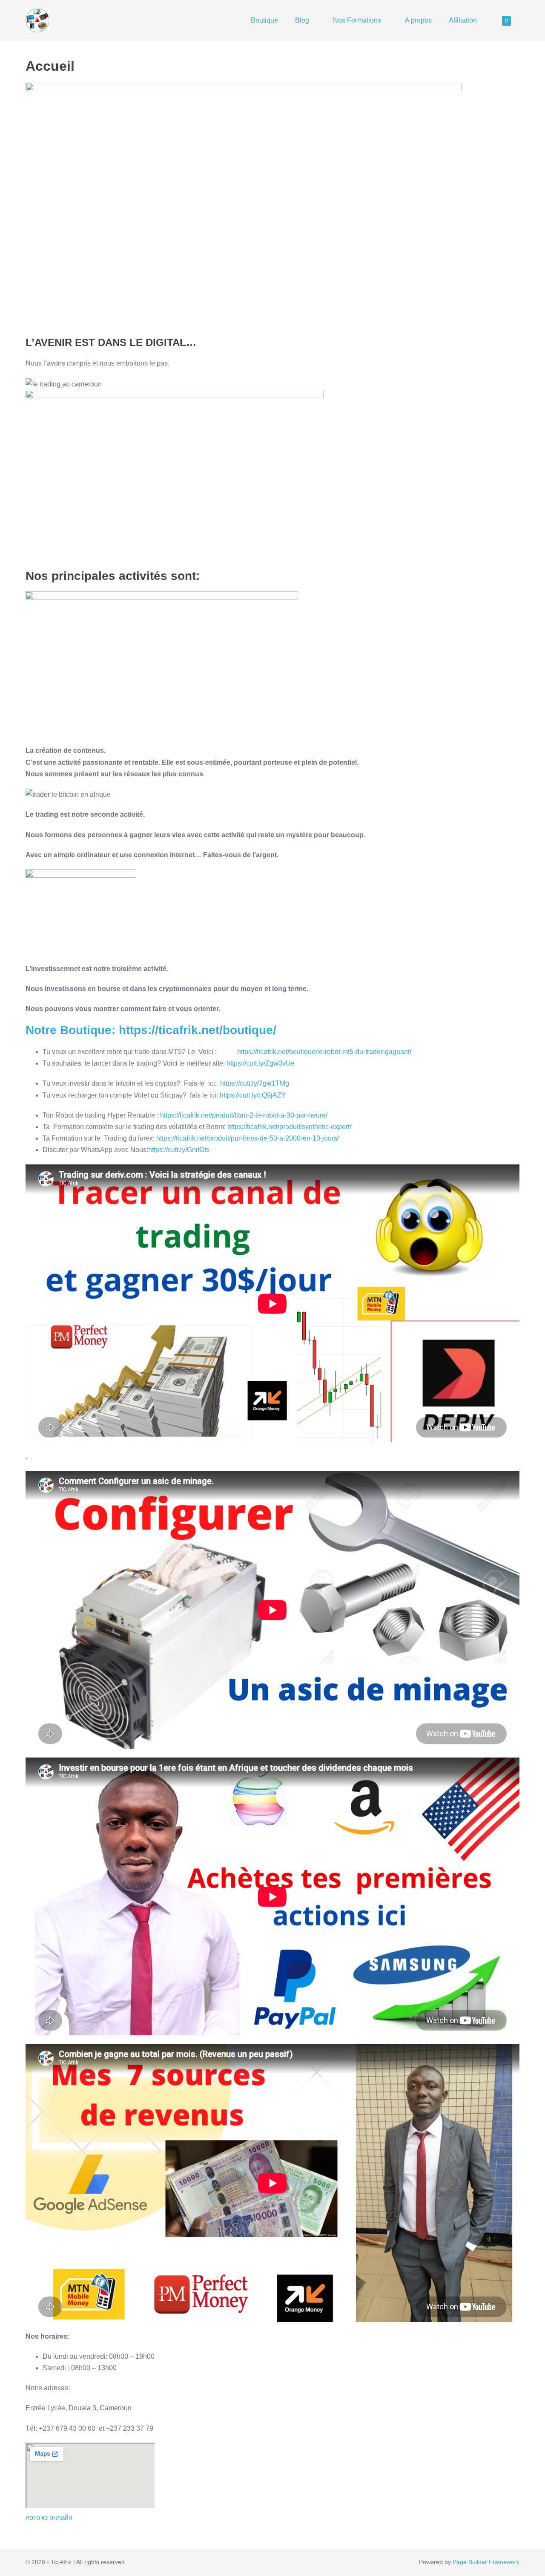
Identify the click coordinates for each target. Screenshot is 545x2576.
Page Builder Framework (486, 2562)
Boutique (264, 20)
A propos (418, 20)
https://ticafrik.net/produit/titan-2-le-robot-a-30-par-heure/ (244, 1115)
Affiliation (463, 20)
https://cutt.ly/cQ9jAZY (253, 1095)
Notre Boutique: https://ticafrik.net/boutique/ (151, 1030)
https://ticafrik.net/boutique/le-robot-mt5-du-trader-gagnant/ (324, 1052)
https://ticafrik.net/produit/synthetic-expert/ (289, 1127)
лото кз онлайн (49, 2517)
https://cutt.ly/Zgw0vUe (261, 1063)
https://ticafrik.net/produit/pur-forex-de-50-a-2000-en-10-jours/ (248, 1138)
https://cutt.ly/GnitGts (179, 1150)
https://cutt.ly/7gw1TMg (255, 1083)
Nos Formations (358, 20)
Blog (303, 20)
